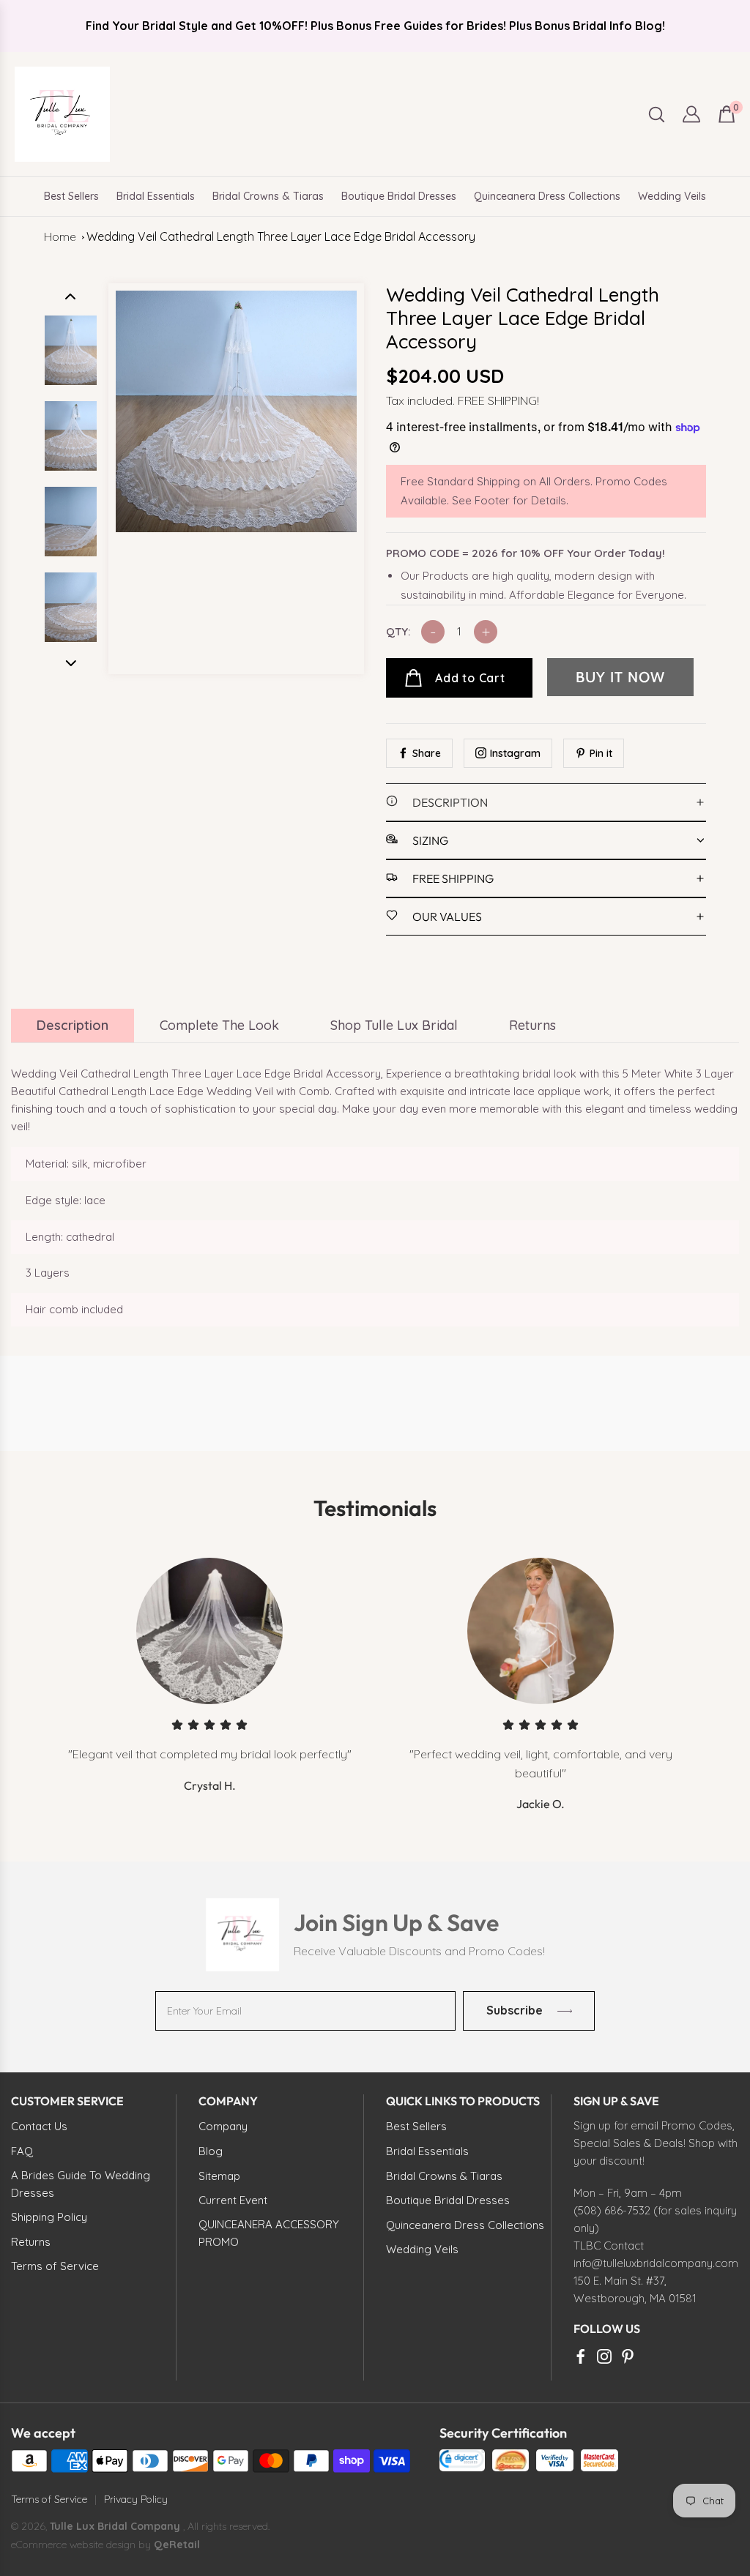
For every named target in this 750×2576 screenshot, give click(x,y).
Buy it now (620, 677)
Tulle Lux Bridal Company (115, 2526)
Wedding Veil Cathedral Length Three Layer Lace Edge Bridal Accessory (281, 236)
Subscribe (515, 2010)
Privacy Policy (136, 2499)
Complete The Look (219, 1025)
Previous (71, 296)
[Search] (657, 115)
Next (71, 663)
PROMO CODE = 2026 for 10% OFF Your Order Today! (526, 553)
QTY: (398, 631)
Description (73, 1025)
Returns (532, 1025)
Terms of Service (49, 2499)
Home (60, 236)
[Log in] (691, 114)
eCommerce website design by (82, 2545)
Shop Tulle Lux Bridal (394, 1025)
